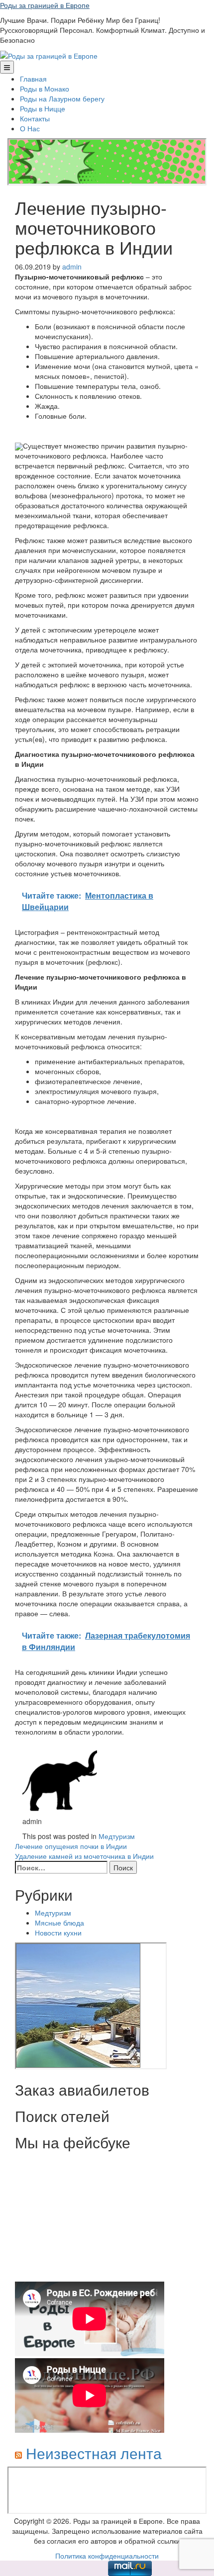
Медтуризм (117, 1836)
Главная (33, 79)
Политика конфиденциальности (107, 2556)
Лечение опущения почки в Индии (71, 1846)
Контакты (35, 118)
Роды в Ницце (43, 108)
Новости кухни (58, 1932)
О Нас (30, 128)
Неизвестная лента (94, 2453)
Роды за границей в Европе (45, 5)
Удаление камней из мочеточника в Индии (84, 1856)
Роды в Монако (45, 89)
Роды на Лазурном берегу (62, 98)
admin (72, 267)
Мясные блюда (59, 1923)
